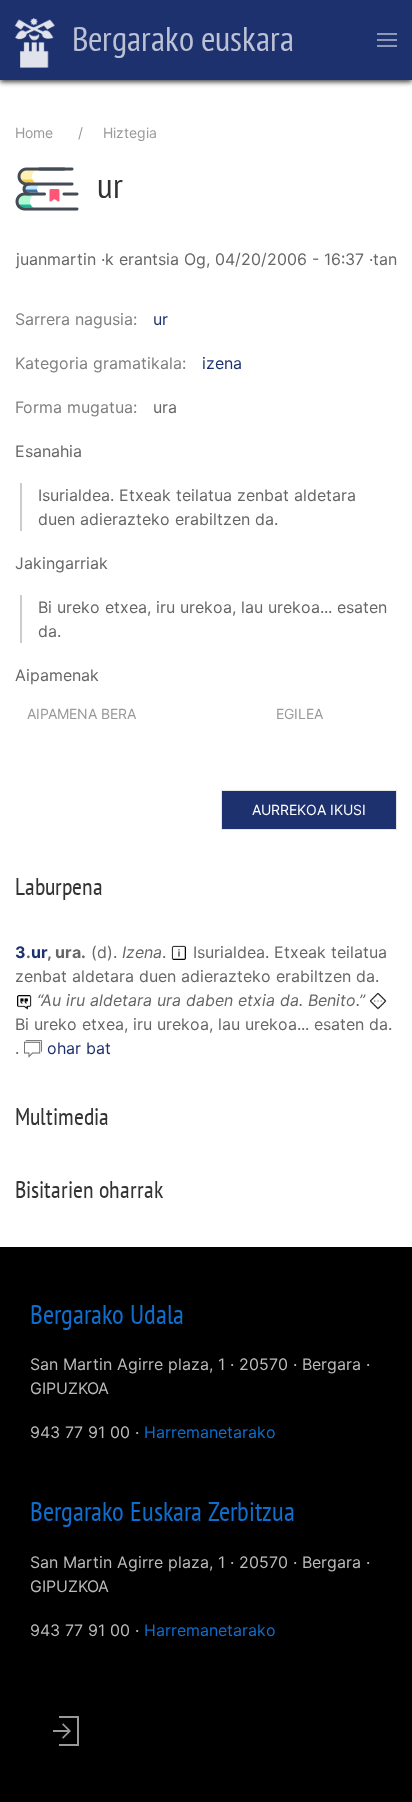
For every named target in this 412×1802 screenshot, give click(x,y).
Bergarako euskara (179, 38)
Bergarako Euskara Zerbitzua (162, 1511)
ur (160, 319)
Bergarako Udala (107, 1314)
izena (222, 363)
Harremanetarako (210, 1432)
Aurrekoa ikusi (309, 809)
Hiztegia (130, 132)
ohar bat (79, 1048)
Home (34, 132)
